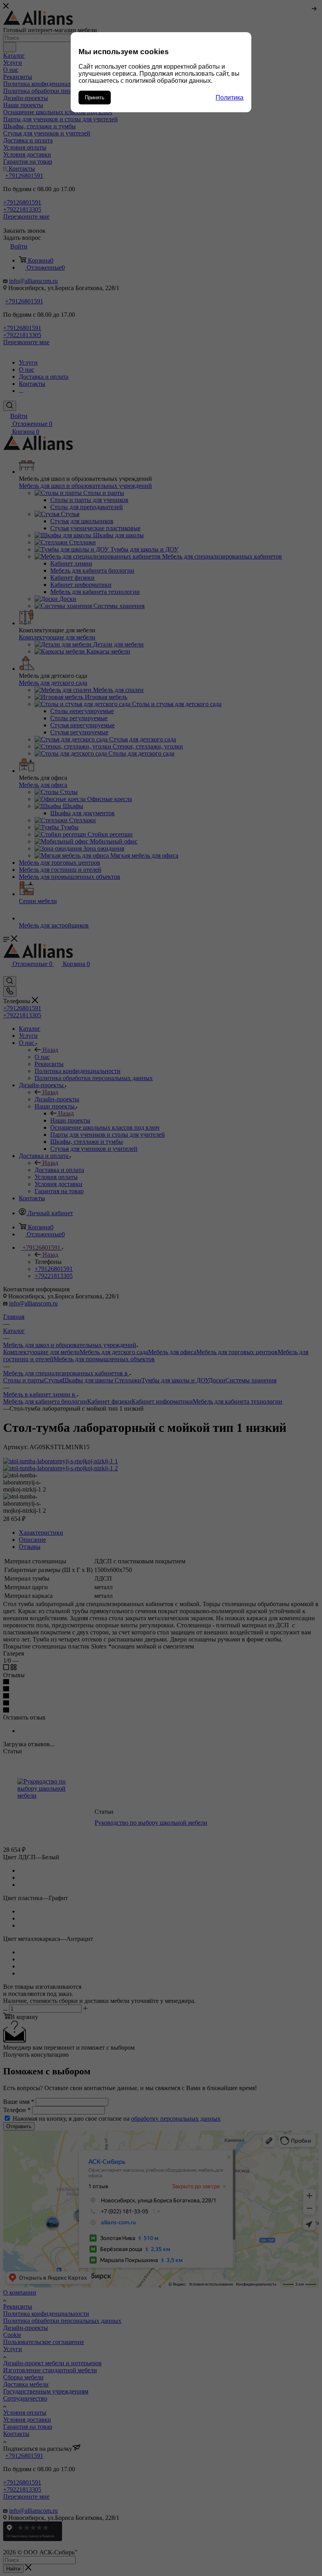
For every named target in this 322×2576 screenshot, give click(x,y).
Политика (230, 98)
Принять (95, 98)
